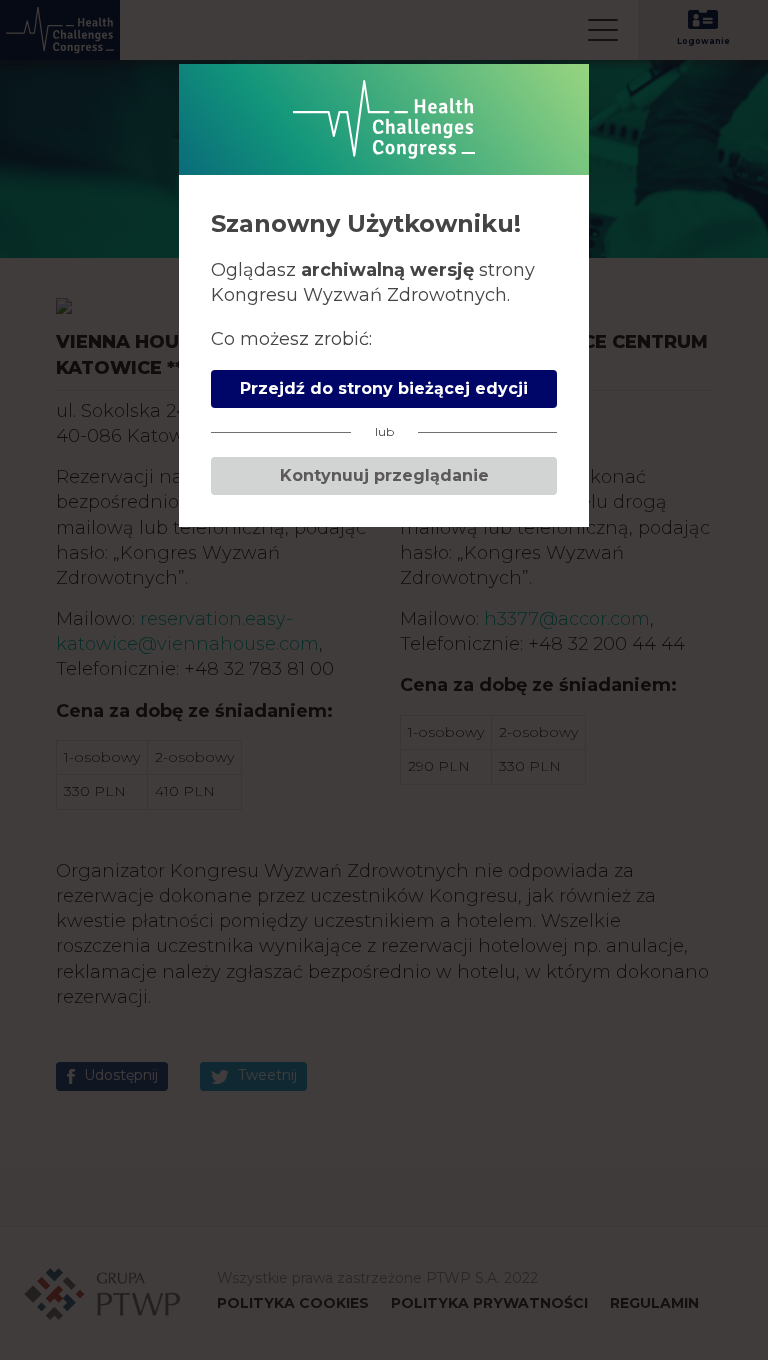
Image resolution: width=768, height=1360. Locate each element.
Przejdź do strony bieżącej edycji (384, 388)
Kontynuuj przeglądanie (384, 475)
